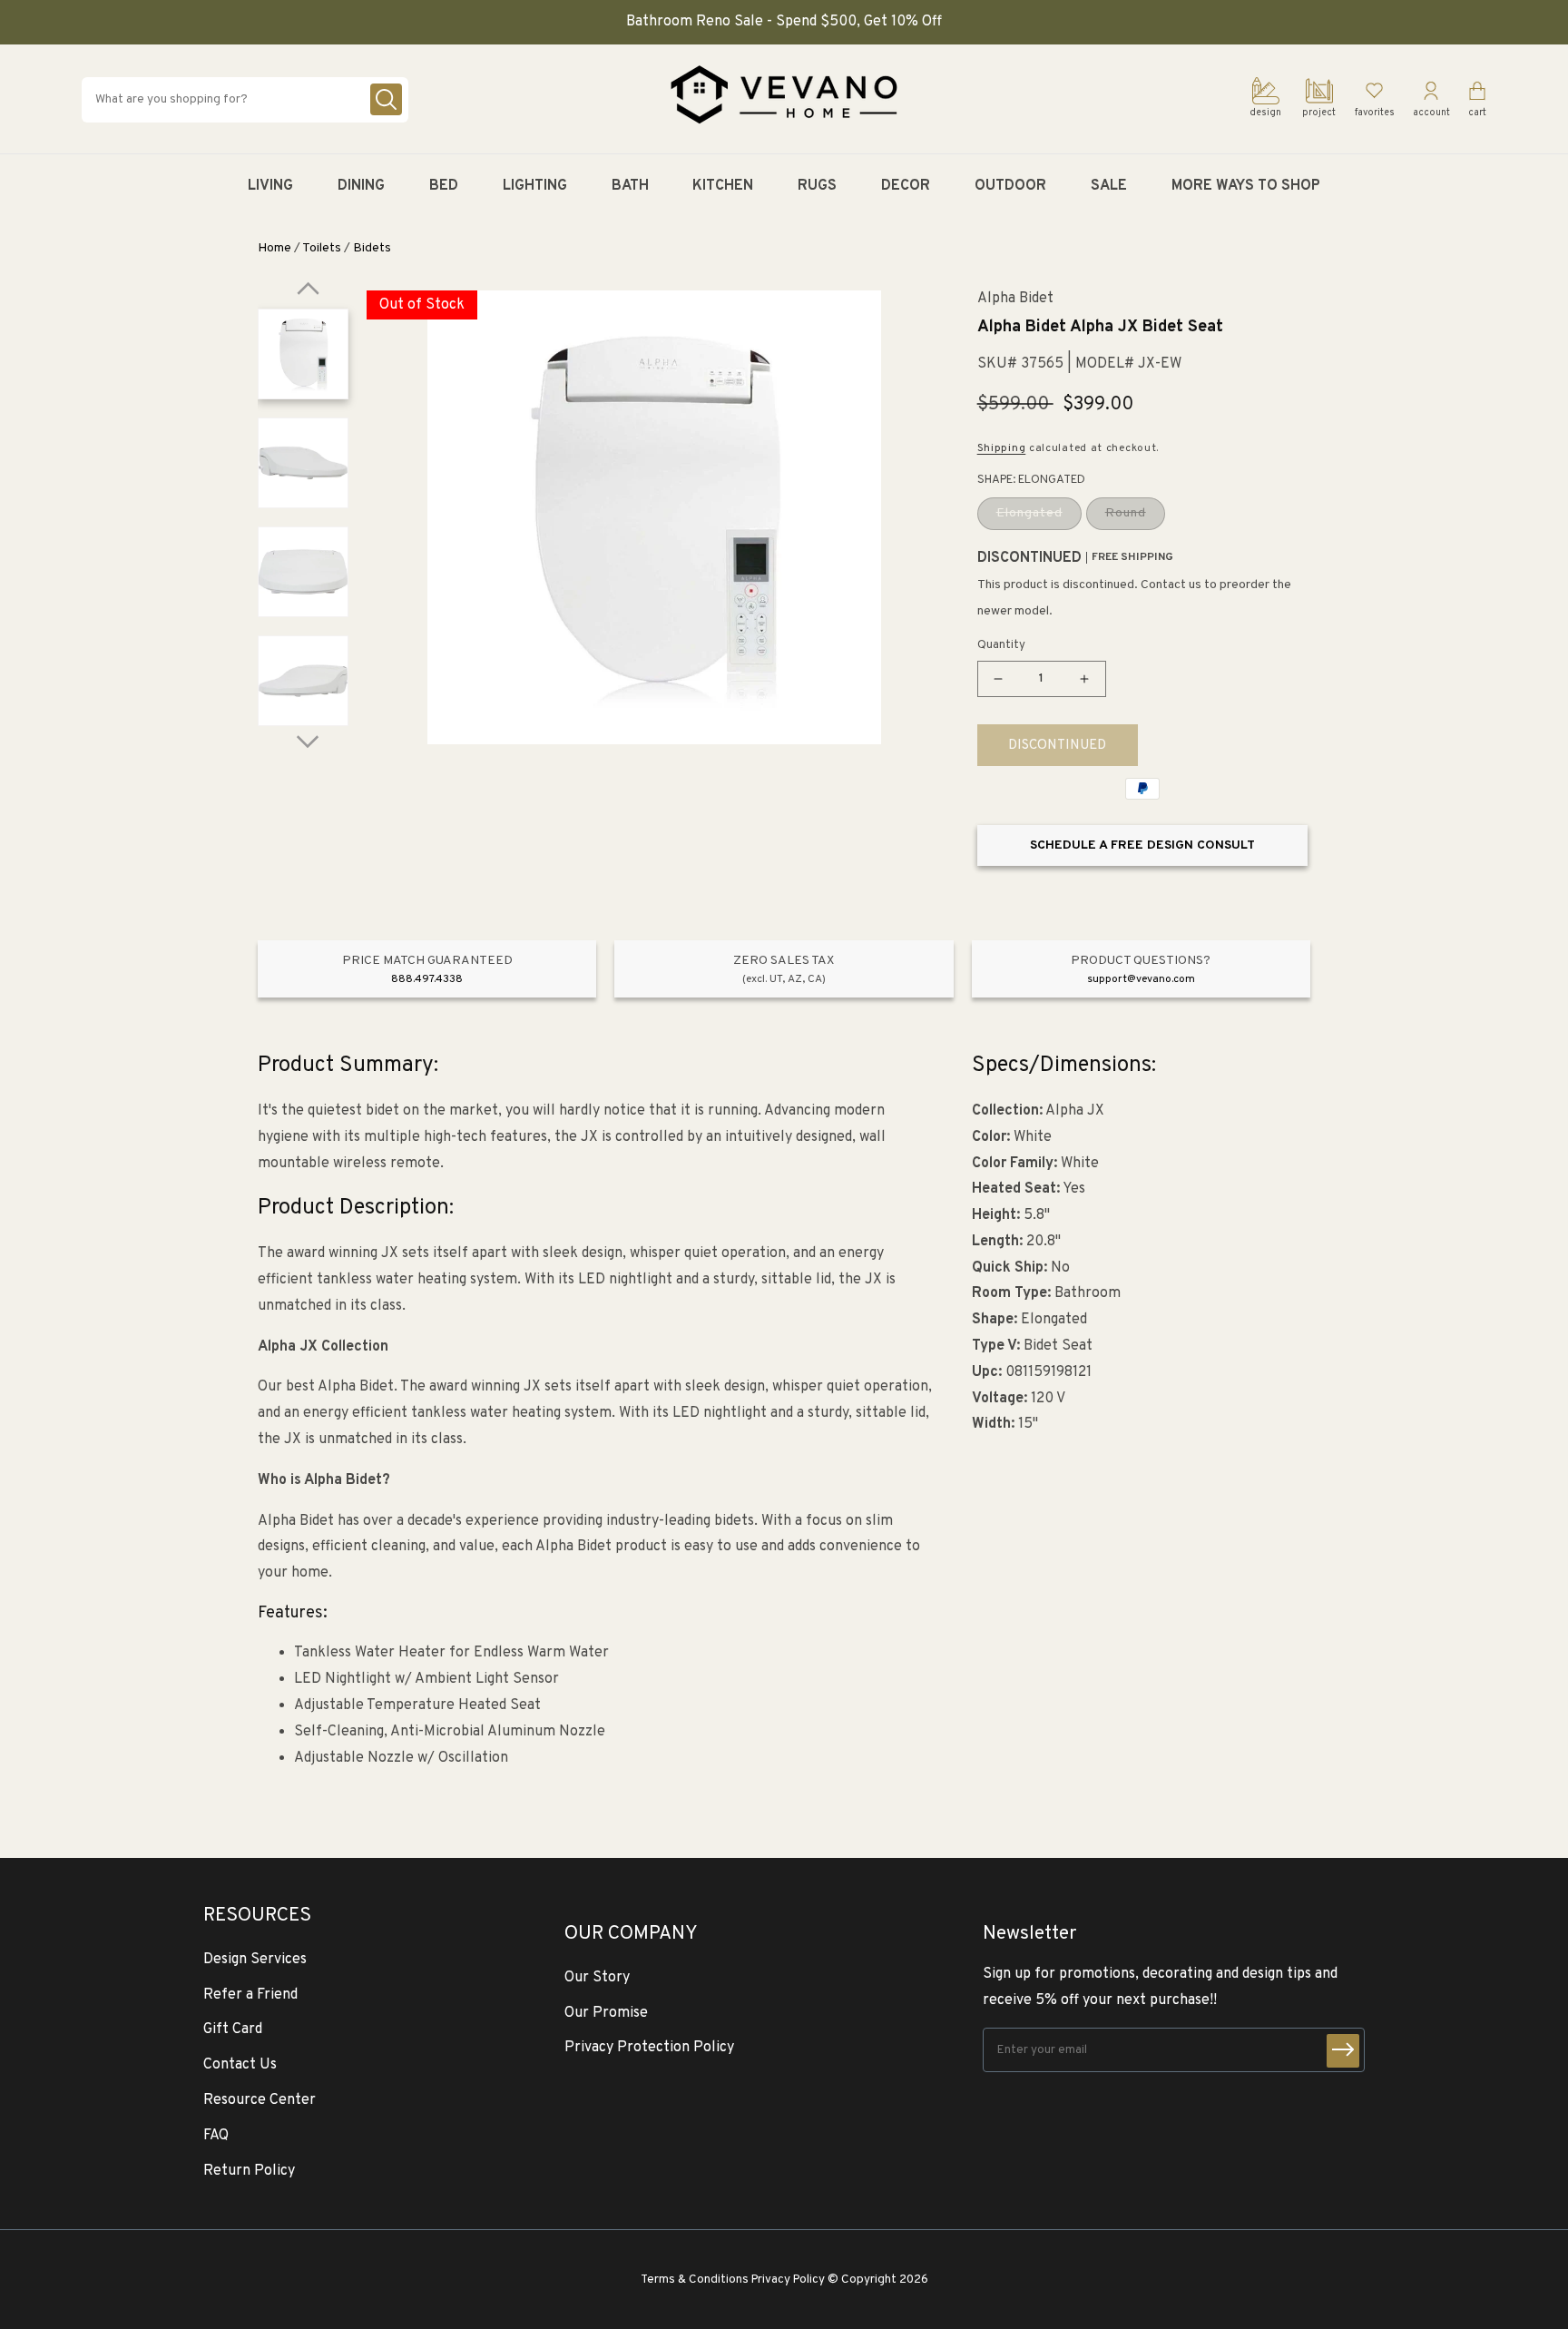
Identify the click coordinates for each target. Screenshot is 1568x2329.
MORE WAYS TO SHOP (1246, 186)
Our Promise (606, 2013)
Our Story (597, 1978)
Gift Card (233, 2029)
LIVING (270, 186)
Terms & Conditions (695, 2280)
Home (274, 248)
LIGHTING (535, 186)
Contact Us (240, 2065)
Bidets (372, 248)
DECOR (906, 186)
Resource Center (260, 2100)
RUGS (817, 186)
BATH (630, 186)
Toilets (322, 248)
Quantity (1001, 645)
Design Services (255, 1960)
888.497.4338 (427, 979)
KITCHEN (723, 186)
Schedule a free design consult (1142, 845)
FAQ (216, 2136)
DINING (361, 186)
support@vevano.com (1141, 979)
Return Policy (249, 2171)
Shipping (1002, 448)
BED (444, 186)
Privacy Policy (788, 2280)
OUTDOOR (1010, 186)
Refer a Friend (250, 1995)
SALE (1109, 186)
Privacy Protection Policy (649, 2048)
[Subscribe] (1343, 2051)
